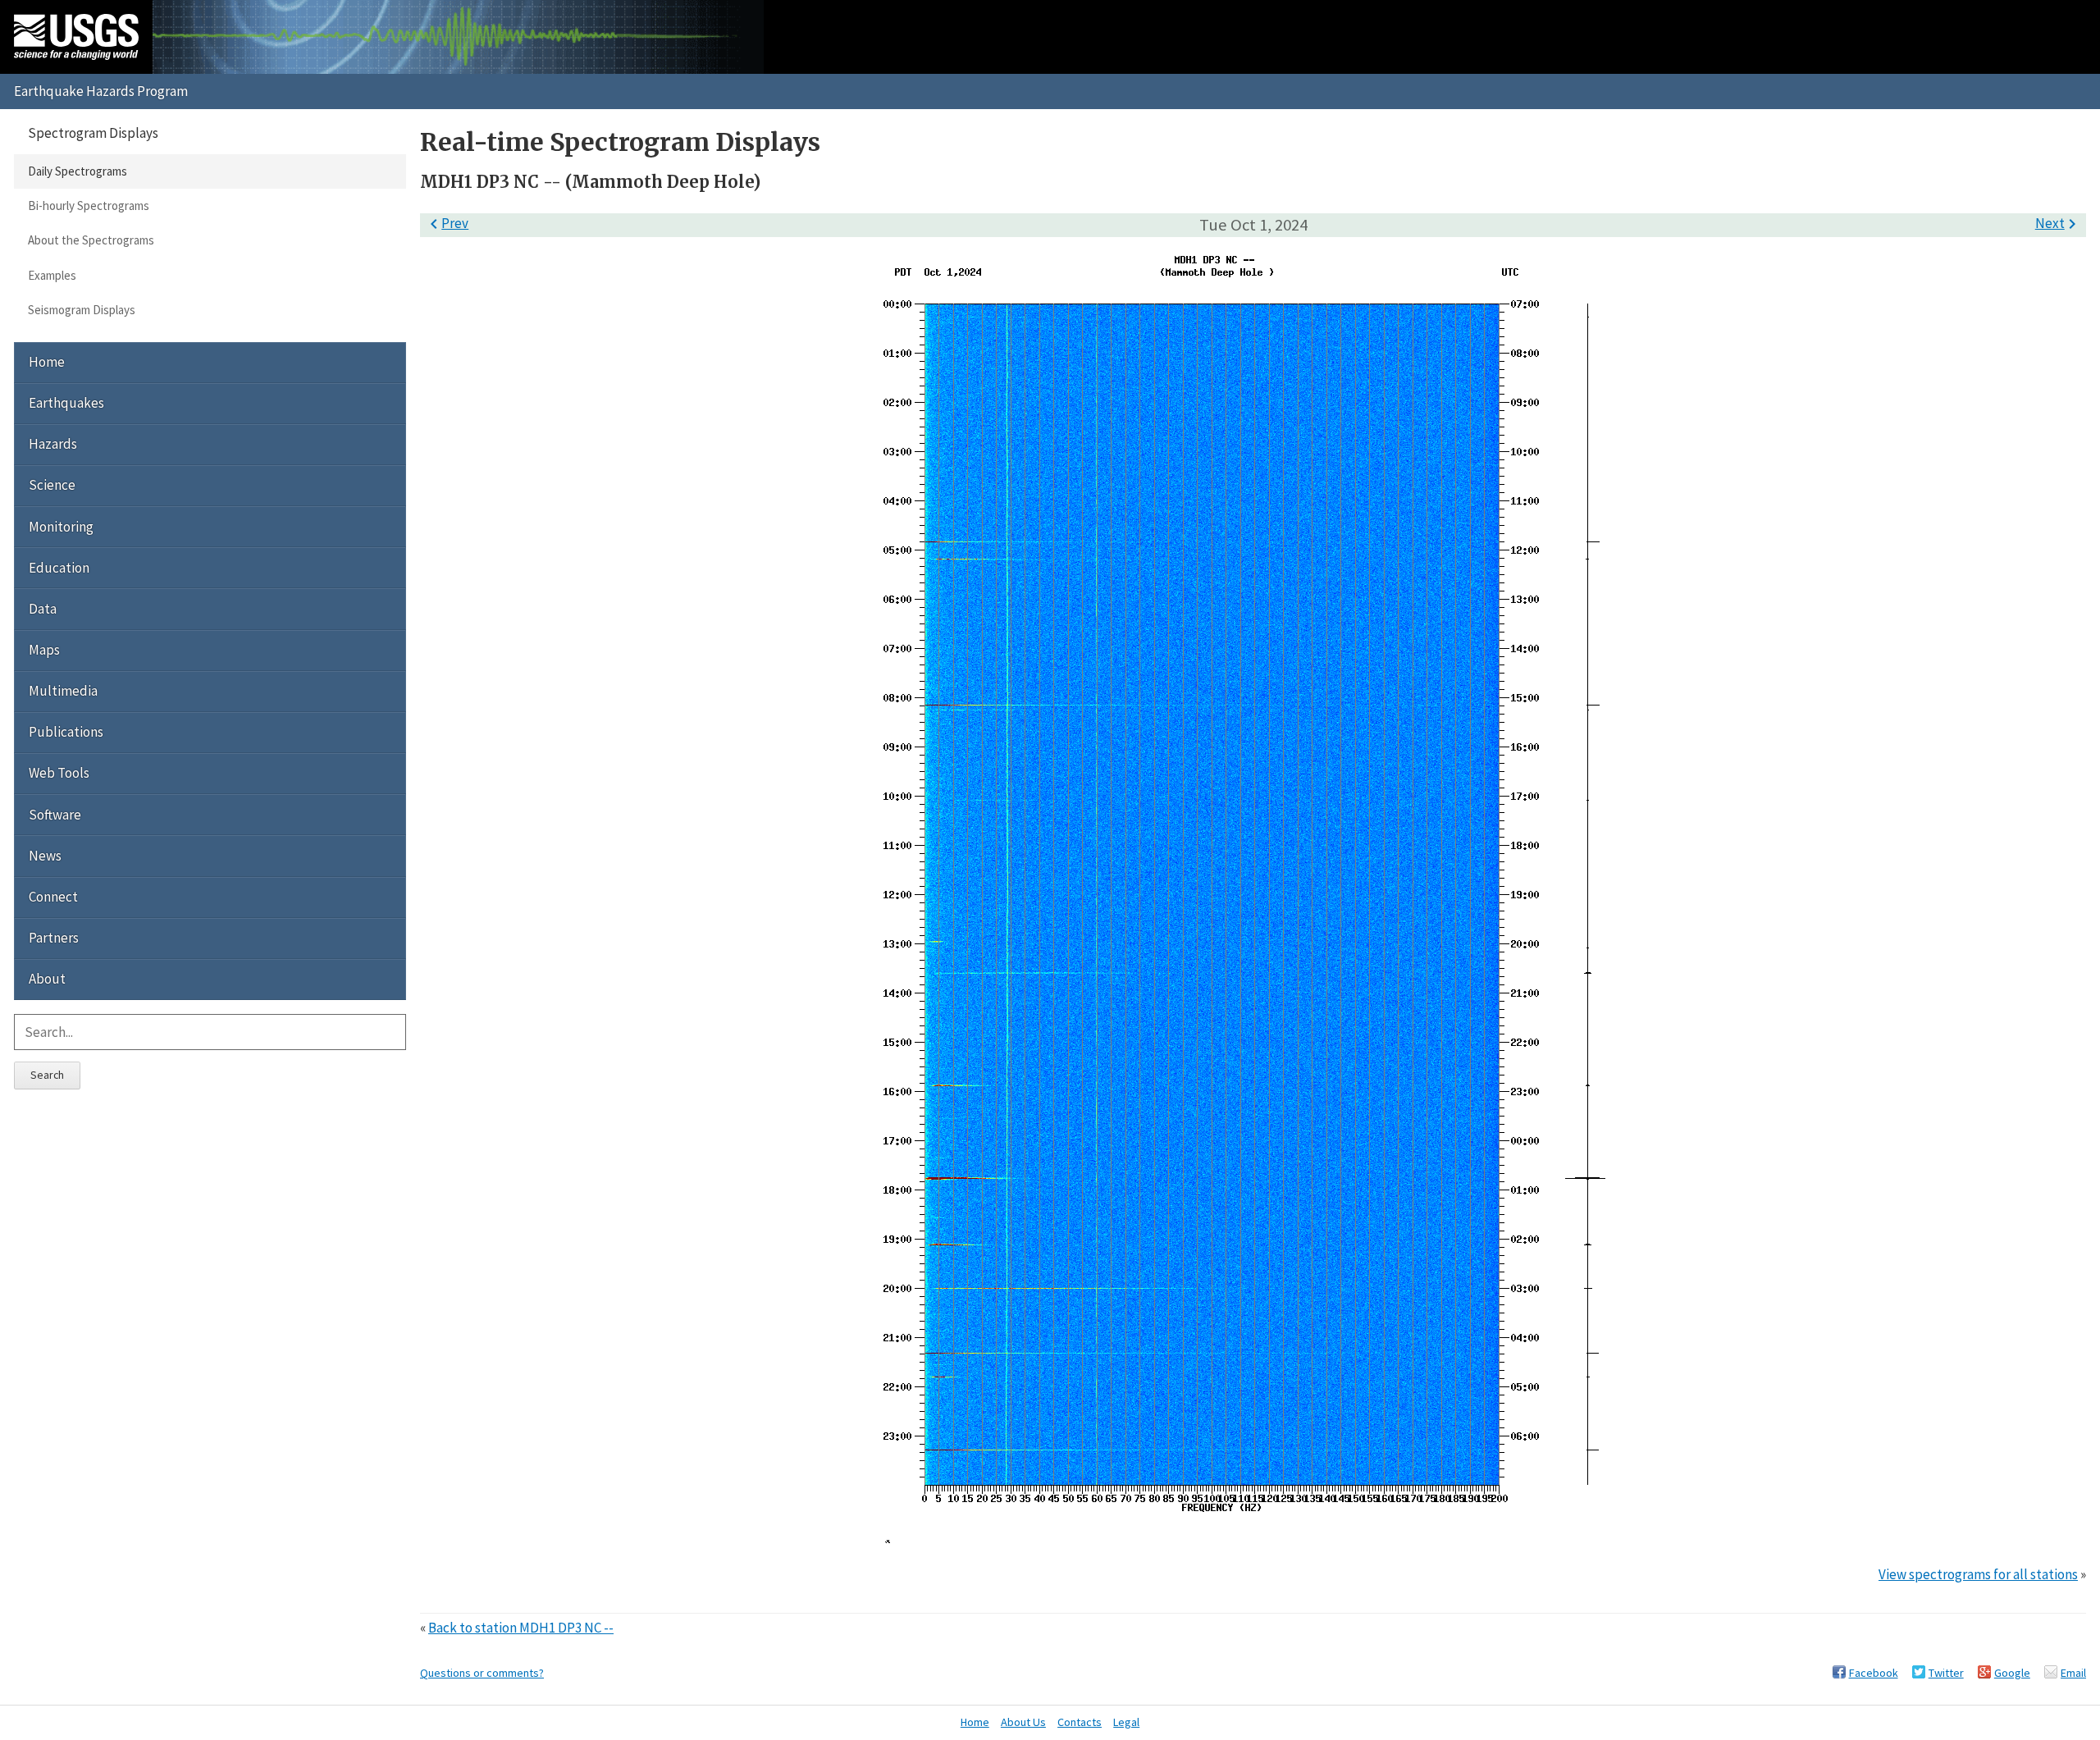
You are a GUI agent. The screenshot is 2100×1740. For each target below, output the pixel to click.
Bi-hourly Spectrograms (89, 206)
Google (2012, 1673)
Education (59, 568)
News (45, 856)
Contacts (1080, 1722)
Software (55, 815)
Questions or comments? (482, 1673)
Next (2059, 223)
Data (43, 609)
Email (2073, 1673)
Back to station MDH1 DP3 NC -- (521, 1628)
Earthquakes (66, 403)
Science (52, 485)
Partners (54, 938)
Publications (66, 732)
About (47, 979)
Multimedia (63, 691)
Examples (52, 275)
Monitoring (61, 527)
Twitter (1946, 1673)
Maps (44, 650)
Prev (446, 223)
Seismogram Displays (82, 310)
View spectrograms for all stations (1978, 1574)
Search (47, 1075)
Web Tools (59, 773)
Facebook (1874, 1673)
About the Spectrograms (91, 240)
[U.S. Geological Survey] (76, 37)
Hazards (53, 444)
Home (47, 362)
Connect (53, 897)
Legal (1126, 1722)
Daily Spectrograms (78, 171)
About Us (1023, 1722)
